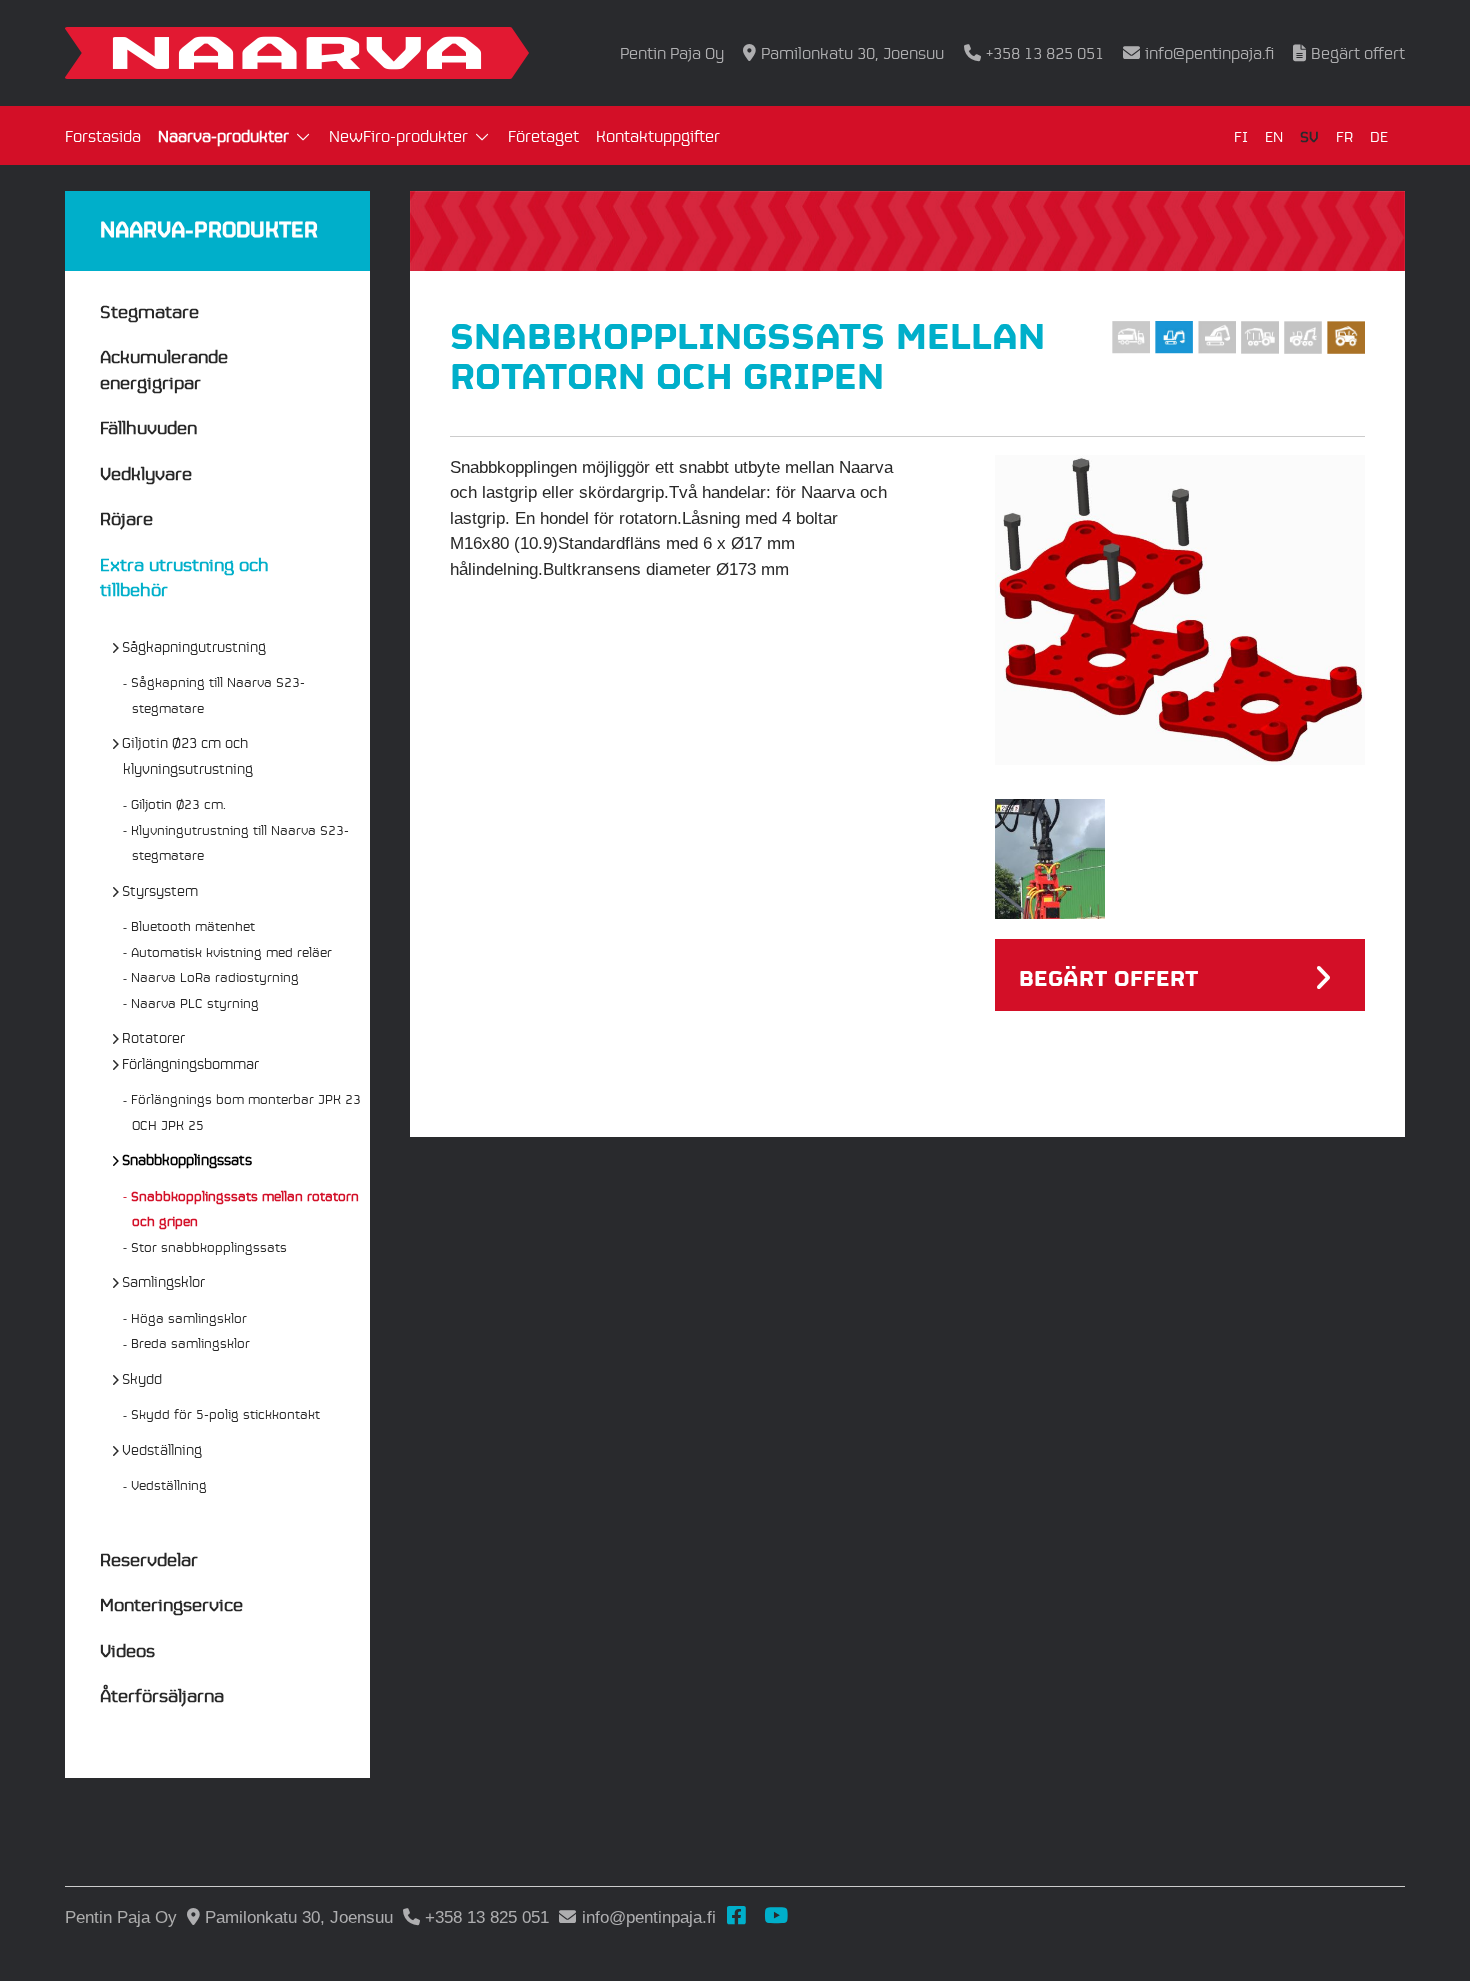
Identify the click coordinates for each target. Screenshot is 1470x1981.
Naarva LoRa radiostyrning (215, 976)
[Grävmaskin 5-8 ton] (1174, 337)
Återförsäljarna (162, 1694)
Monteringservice (171, 1603)
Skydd (142, 1378)
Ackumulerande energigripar (164, 368)
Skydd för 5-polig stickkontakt (226, 1413)
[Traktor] (1346, 337)
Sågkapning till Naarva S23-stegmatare (218, 694)
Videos (127, 1649)
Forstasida (103, 135)
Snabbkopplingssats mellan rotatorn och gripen (245, 1208)
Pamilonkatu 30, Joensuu (852, 52)
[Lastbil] (1131, 337)
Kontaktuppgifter (658, 135)
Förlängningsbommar (191, 1063)
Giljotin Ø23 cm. (179, 803)
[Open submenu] (303, 138)
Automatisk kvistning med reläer (232, 951)
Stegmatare (149, 310)
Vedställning (162, 1449)
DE (1379, 135)
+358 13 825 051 (1044, 52)
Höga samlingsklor (189, 1317)
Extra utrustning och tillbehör (184, 576)
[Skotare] (1260, 337)
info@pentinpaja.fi (1209, 52)
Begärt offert (1358, 52)
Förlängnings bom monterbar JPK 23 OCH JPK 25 (246, 1111)
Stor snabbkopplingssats (209, 1246)
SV (1309, 135)
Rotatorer (154, 1037)
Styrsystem (160, 890)
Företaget (543, 135)
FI (1241, 135)
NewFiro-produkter (398, 135)
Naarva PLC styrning (195, 1002)
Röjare (126, 517)
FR (1344, 135)
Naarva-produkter (223, 135)
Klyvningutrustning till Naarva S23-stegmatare (240, 842)
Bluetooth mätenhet (193, 925)
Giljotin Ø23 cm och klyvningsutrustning (188, 755)
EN (1274, 135)
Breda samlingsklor (191, 1342)
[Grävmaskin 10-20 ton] (1217, 337)
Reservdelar (149, 1558)
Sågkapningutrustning (194, 646)
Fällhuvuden (148, 426)
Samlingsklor (164, 1281)
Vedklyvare (146, 472)
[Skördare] (1303, 337)
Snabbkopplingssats (187, 1159)
